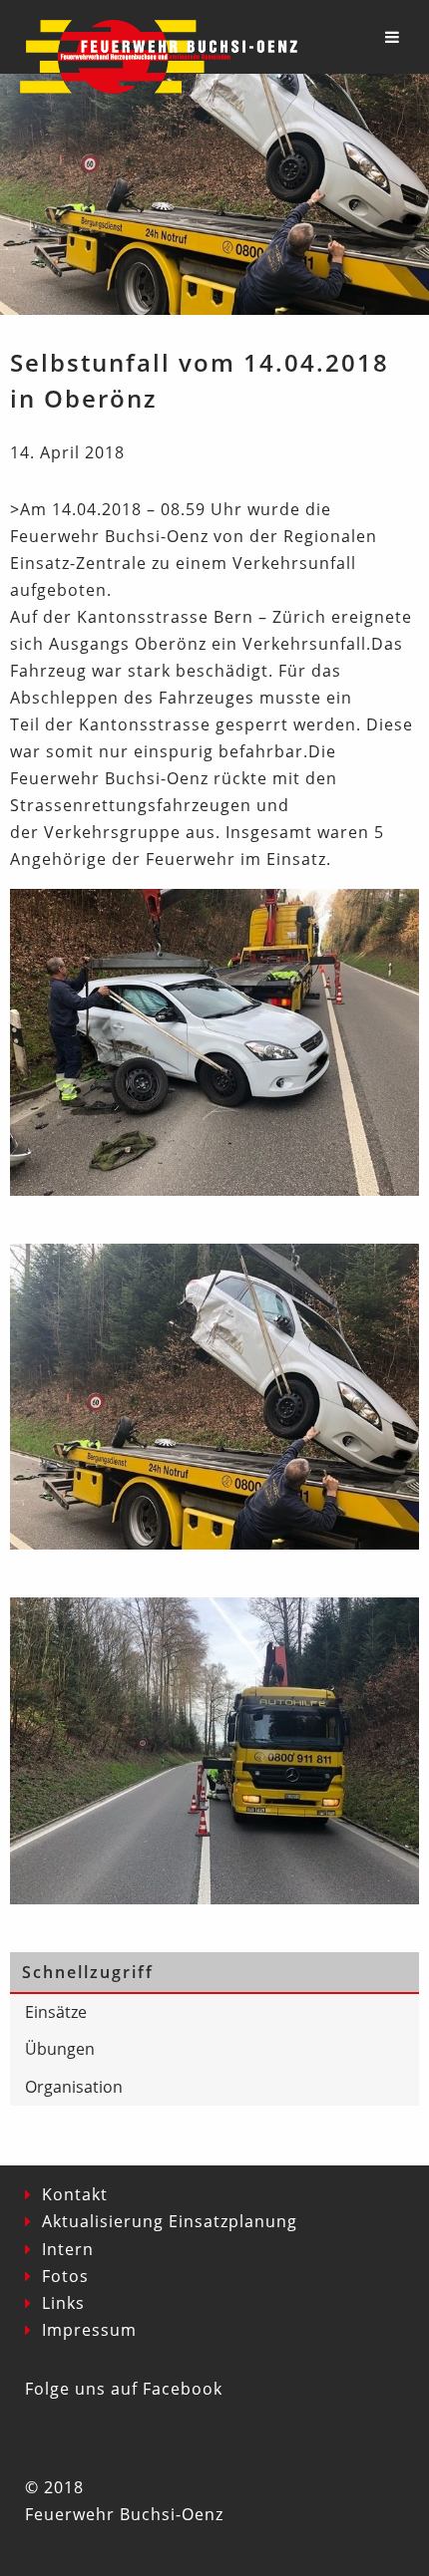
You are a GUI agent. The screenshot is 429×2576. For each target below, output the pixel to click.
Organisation (74, 2087)
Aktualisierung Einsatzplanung (170, 2221)
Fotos (65, 2276)
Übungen (60, 2049)
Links (63, 2303)
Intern (68, 2249)
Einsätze (56, 2012)
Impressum (89, 2330)
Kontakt (75, 2194)
